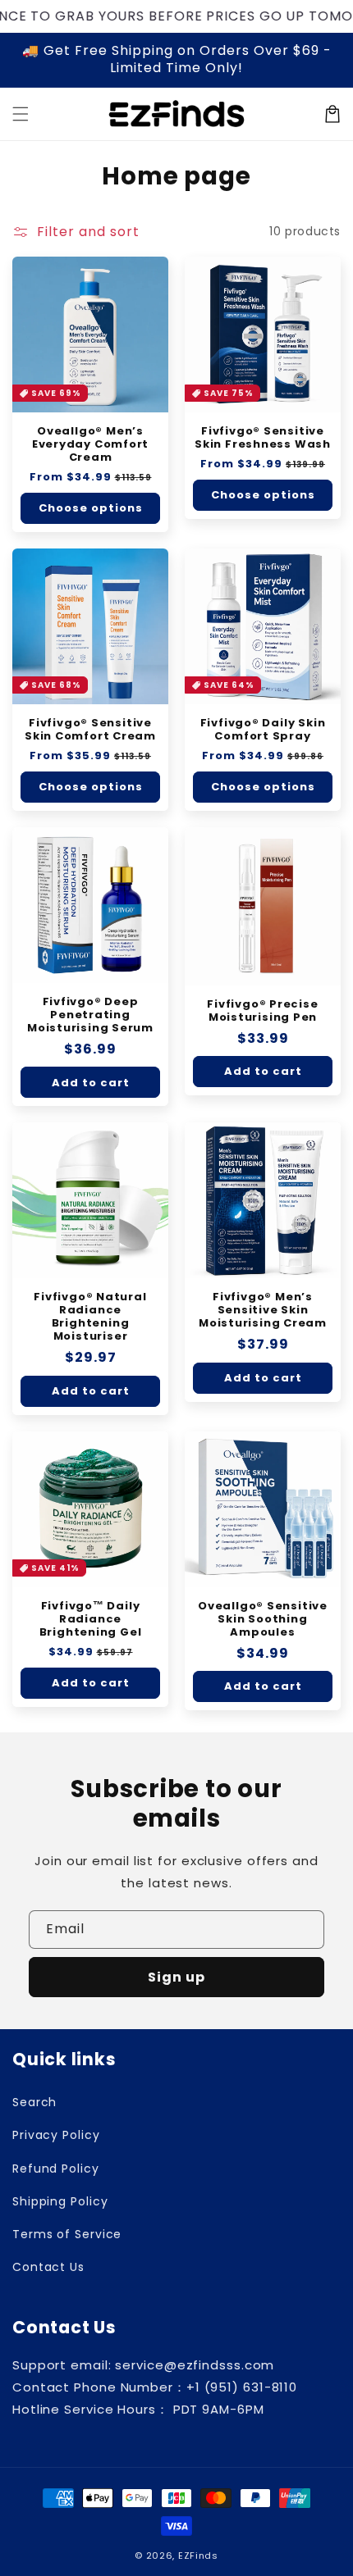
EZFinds (198, 2556)
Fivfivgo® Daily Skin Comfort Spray (263, 730)
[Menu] (21, 114)
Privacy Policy (56, 2135)
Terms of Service (67, 2234)
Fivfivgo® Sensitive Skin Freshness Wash (263, 438)
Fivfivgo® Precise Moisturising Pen (262, 1011)
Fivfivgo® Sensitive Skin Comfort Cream (90, 730)
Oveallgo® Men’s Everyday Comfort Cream (90, 444)
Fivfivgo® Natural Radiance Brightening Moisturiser (90, 1317)
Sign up (176, 1977)
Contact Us (48, 2267)
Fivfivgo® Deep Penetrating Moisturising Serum (90, 1015)
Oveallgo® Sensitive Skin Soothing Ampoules (263, 1619)
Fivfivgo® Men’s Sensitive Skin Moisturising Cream (263, 1310)
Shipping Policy (60, 2201)
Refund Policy (56, 2169)
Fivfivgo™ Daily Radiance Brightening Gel (91, 1619)
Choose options (91, 508)
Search (34, 2102)
